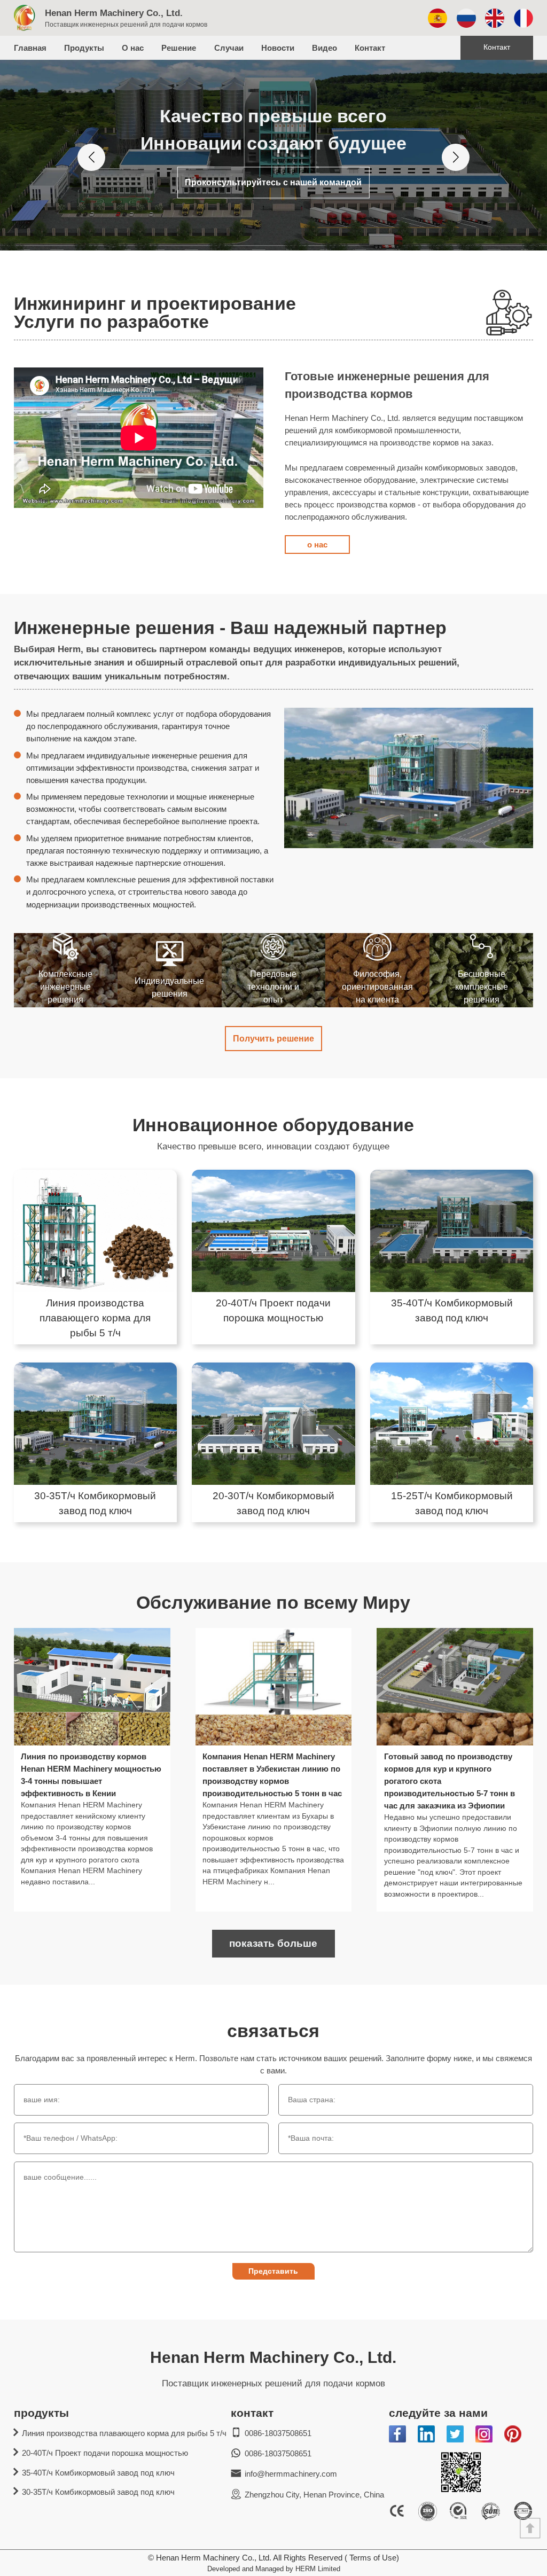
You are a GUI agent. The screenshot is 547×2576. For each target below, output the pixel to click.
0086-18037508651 (278, 2433)
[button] (91, 157)
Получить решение (273, 1038)
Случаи (229, 48)
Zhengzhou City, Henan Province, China (314, 2495)
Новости (278, 48)
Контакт (370, 48)
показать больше (273, 1943)
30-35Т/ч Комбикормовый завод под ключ (98, 2492)
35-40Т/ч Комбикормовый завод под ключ (98, 2473)
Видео (325, 48)
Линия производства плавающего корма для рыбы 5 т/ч (124, 2433)
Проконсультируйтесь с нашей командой (273, 182)
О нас (133, 48)
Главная (30, 48)
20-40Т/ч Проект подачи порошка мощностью (105, 2453)
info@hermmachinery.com (291, 2474)
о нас (317, 545)
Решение (179, 48)
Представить (273, 2271)
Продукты (84, 48)
